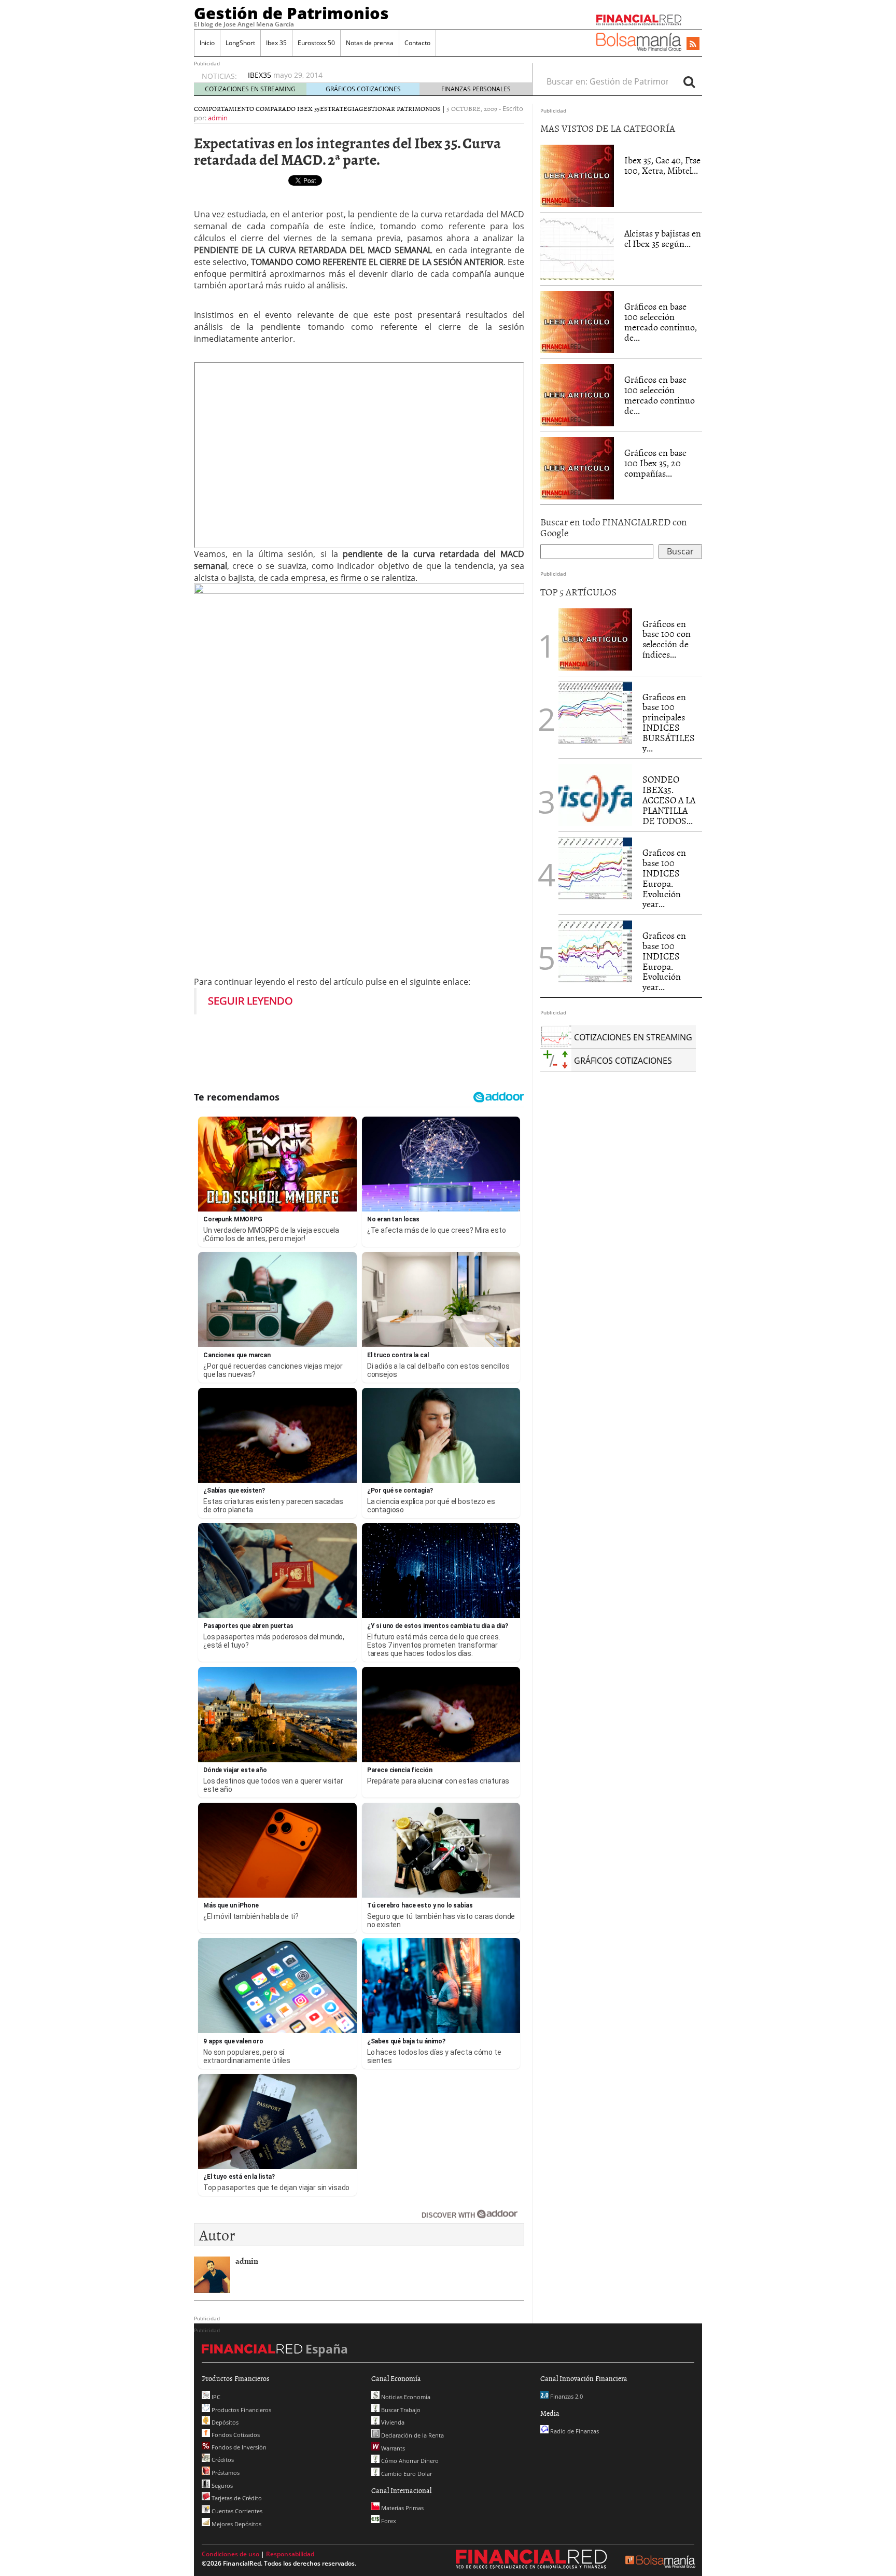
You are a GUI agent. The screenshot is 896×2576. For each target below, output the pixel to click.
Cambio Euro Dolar (406, 2474)
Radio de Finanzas (574, 2431)
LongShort (240, 43)
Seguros (221, 2486)
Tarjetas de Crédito (236, 2498)
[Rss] (693, 44)
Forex (388, 2521)
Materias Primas (402, 2508)
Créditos (222, 2460)
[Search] (689, 81)
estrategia (339, 108)
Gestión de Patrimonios (291, 13)
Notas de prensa (370, 43)
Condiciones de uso (230, 2554)
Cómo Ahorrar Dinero (409, 2461)
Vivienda (392, 2422)
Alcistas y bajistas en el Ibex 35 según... (663, 238)
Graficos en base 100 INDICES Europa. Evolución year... (664, 878)
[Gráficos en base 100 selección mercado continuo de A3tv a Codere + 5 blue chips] (577, 395)
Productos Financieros (241, 2410)
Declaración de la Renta (412, 2435)
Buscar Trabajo (400, 2410)
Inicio (207, 43)
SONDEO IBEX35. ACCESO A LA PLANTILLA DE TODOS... (669, 800)
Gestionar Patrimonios (400, 108)
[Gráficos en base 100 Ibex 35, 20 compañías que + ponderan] (577, 468)
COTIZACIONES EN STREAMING (250, 89)
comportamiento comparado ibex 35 (257, 108)
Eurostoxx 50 (316, 43)
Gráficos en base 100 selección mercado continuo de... (660, 395)
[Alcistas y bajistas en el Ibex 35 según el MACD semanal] (577, 248)
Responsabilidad (290, 2554)
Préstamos (225, 2473)
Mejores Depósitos (236, 2524)
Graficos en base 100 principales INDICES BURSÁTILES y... (669, 722)
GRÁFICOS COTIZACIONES (363, 89)
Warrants (392, 2448)
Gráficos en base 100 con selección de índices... (667, 639)
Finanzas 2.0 (566, 2396)
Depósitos (224, 2422)
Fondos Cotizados (235, 2435)
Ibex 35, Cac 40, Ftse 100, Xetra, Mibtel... (662, 165)
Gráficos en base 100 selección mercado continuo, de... (661, 322)
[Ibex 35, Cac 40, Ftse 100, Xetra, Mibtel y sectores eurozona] (577, 175)
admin (218, 118)
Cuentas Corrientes (236, 2511)
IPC (215, 2397)
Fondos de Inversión (238, 2447)
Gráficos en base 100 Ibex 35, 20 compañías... (655, 463)
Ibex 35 (276, 43)
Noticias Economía (405, 2397)
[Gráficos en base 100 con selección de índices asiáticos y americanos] (595, 638)
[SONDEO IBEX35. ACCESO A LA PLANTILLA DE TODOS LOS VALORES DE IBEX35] (595, 795)
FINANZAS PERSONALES (476, 89)
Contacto (417, 43)
